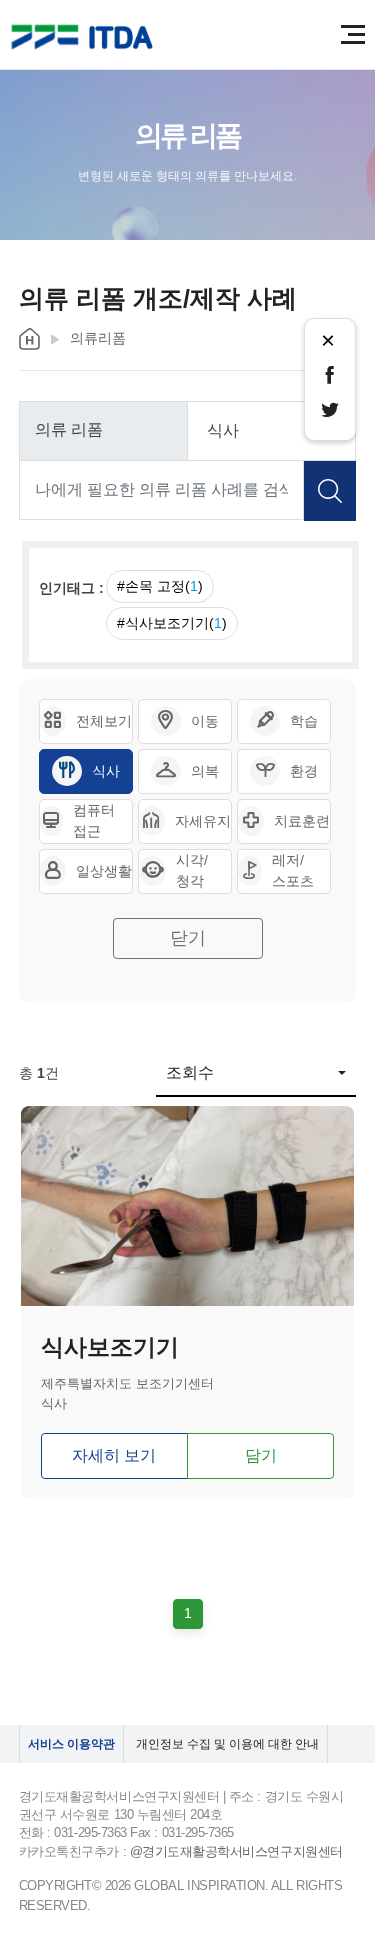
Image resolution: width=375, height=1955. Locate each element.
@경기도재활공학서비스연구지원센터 (236, 1851)
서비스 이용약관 (71, 1744)
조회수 (190, 1072)
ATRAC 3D (85, 37)
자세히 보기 (114, 1455)
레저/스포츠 (293, 870)
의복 (205, 771)
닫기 (188, 938)
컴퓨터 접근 (94, 820)
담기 (261, 1455)
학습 (304, 721)
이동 (205, 721)
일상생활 (104, 871)
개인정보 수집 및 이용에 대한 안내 (227, 1744)
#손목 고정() (160, 586)
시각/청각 (192, 870)
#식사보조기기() (172, 623)
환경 (304, 771)
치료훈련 (302, 821)
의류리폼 (98, 338)
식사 (106, 771)
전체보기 (104, 721)
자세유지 (203, 821)
